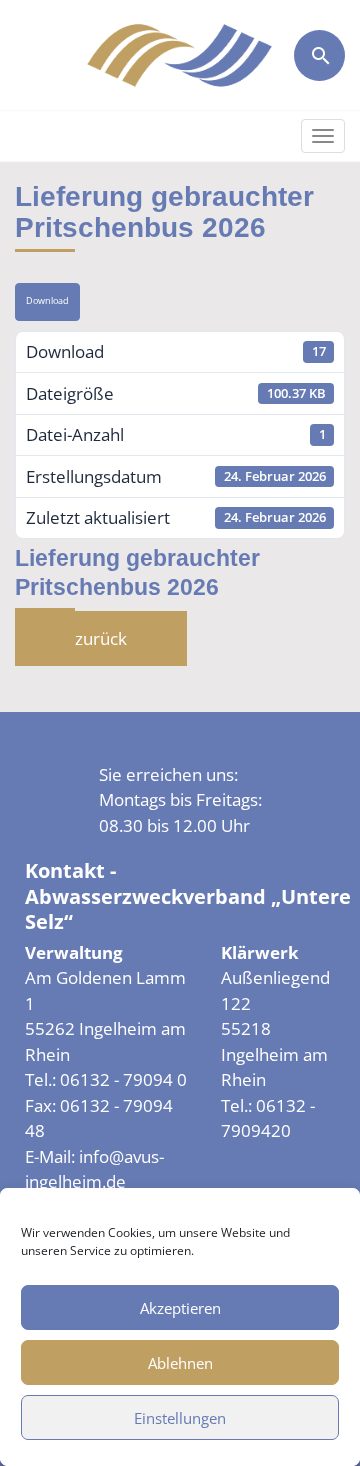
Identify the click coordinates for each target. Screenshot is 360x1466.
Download (47, 301)
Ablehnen (180, 1363)
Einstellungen (180, 1418)
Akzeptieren (180, 1308)
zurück (101, 638)
